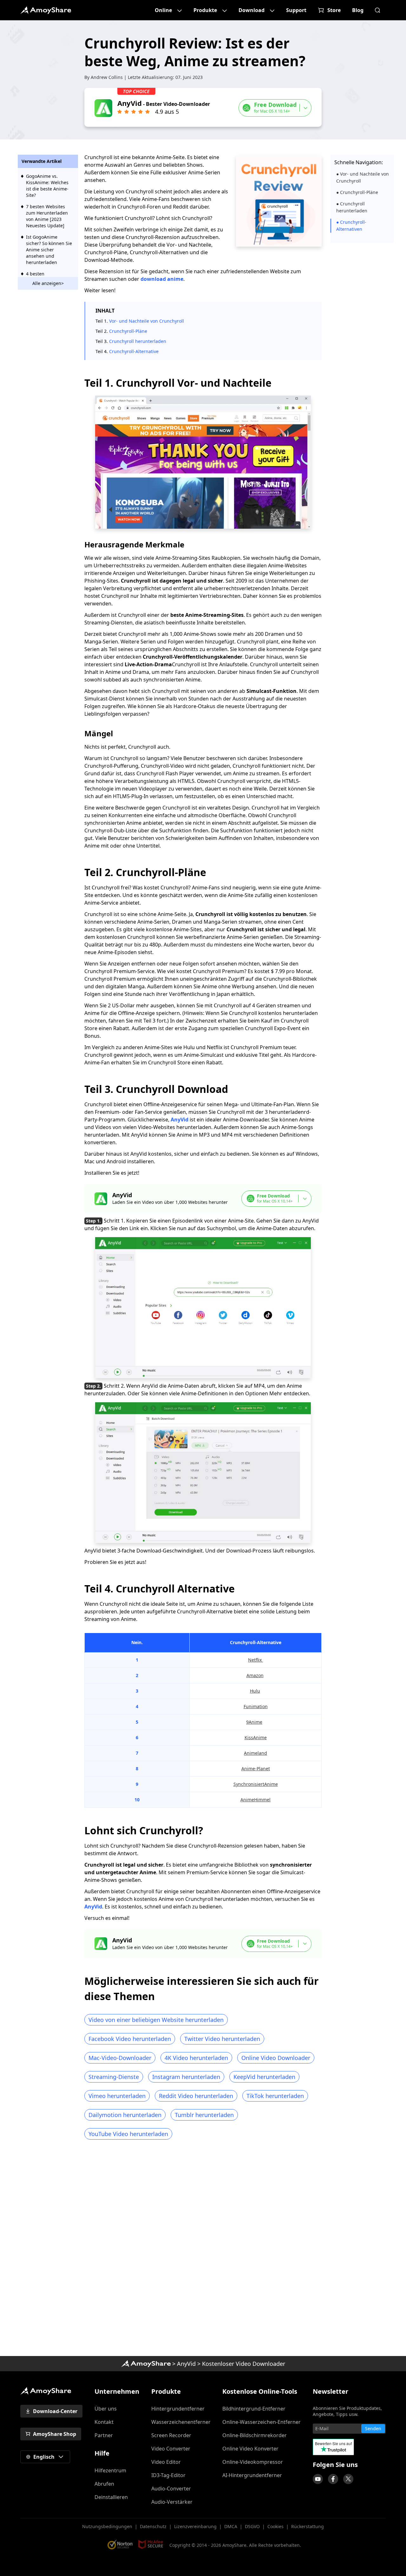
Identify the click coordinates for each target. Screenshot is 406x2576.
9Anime (254, 1722)
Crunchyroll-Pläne (128, 331)
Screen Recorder (171, 2435)
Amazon (255, 1675)
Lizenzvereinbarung (195, 2526)
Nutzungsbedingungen (107, 2526)
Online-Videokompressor (253, 2462)
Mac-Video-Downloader (120, 2058)
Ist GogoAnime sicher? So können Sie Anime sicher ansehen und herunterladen (49, 250)
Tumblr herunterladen (204, 2115)
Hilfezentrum (110, 2470)
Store (334, 10)
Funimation (256, 1706)
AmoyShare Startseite (46, 10)
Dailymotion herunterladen (125, 2115)
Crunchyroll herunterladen (138, 341)
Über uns (106, 2409)
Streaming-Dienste (114, 2077)
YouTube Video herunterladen (128, 2134)
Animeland (255, 1753)
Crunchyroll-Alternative (134, 351)
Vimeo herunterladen (117, 2096)
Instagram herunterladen (186, 2077)
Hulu (255, 1691)
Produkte (205, 10)
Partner (104, 2435)
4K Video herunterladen (196, 2058)
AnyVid (180, 1120)
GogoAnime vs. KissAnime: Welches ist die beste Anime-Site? (47, 186)
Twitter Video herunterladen (222, 2039)
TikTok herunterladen (275, 2096)
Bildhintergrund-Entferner (254, 2409)
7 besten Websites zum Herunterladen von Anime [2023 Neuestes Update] (47, 216)
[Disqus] (203, 2250)
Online (163, 10)
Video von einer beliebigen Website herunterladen (156, 2020)
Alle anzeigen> (48, 283)
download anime (162, 279)
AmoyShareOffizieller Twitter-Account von (348, 2479)
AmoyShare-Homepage (146, 2364)
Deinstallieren (111, 2497)
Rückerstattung (308, 2526)
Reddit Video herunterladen (196, 2096)
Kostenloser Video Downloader (244, 2364)
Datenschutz (153, 2526)
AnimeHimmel (255, 1800)
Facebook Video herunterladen (130, 2039)
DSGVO (252, 2526)
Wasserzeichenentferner (181, 2422)
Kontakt (104, 2422)
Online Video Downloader (276, 2058)
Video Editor (166, 2462)
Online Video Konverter (250, 2449)
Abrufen (104, 2484)
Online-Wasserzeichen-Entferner (262, 2422)
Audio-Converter (171, 2489)
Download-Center (55, 2411)
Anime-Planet (256, 1769)
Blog (358, 10)
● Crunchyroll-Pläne (357, 192)
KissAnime (256, 1737)
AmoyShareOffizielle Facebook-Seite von (333, 2479)
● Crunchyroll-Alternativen (351, 226)
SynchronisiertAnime (256, 1784)
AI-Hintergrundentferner (252, 2475)
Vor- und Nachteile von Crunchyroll (147, 321)
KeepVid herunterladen (264, 2077)
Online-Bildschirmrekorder (255, 2435)
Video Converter (171, 2449)
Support (296, 10)
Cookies (275, 2526)
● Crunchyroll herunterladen (352, 207)
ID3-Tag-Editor (168, 2475)
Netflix (255, 1660)
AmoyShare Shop (55, 2434)
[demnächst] (318, 2479)
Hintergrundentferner (178, 2409)
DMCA (231, 2526)
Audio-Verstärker (172, 2502)
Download (252, 10)
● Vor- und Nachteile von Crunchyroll (363, 177)
